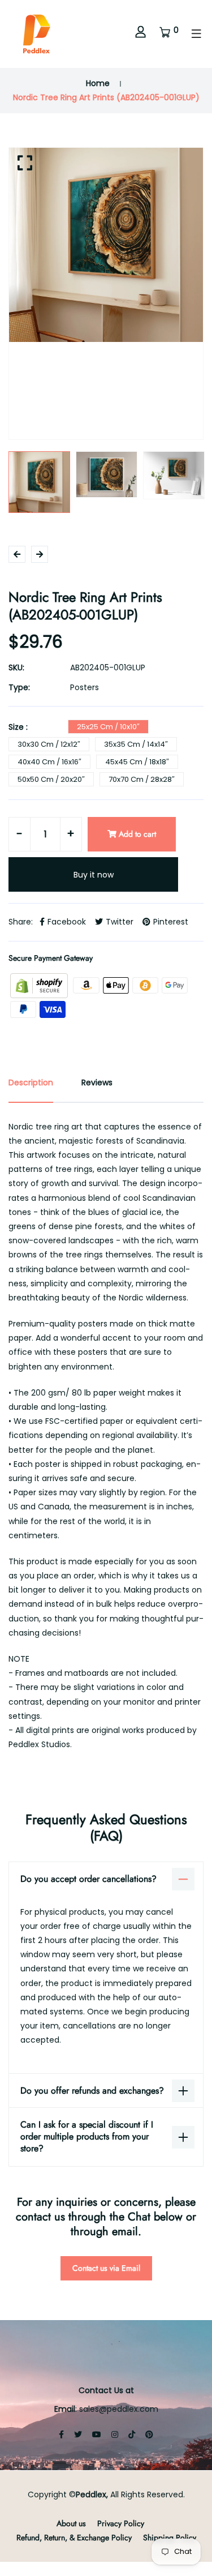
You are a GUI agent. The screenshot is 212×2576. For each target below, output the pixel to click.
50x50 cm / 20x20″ (51, 779)
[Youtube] (97, 2434)
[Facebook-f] (61, 2434)
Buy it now (94, 875)
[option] (106, 245)
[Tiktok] (132, 2434)
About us (71, 2523)
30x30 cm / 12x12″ (49, 744)
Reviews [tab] (97, 1082)
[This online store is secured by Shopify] (40, 985)
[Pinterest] (149, 2434)
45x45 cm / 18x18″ (137, 762)
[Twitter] (78, 2434)
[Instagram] (115, 2434)
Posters (85, 687)
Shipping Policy (170, 2538)
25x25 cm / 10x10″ (108, 727)
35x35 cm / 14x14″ (136, 744)
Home (98, 83)
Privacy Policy (121, 2523)
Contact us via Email (106, 2268)
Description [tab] (31, 1082)
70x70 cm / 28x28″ (142, 779)
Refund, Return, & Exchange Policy (74, 2538)
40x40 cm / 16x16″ (49, 762)
